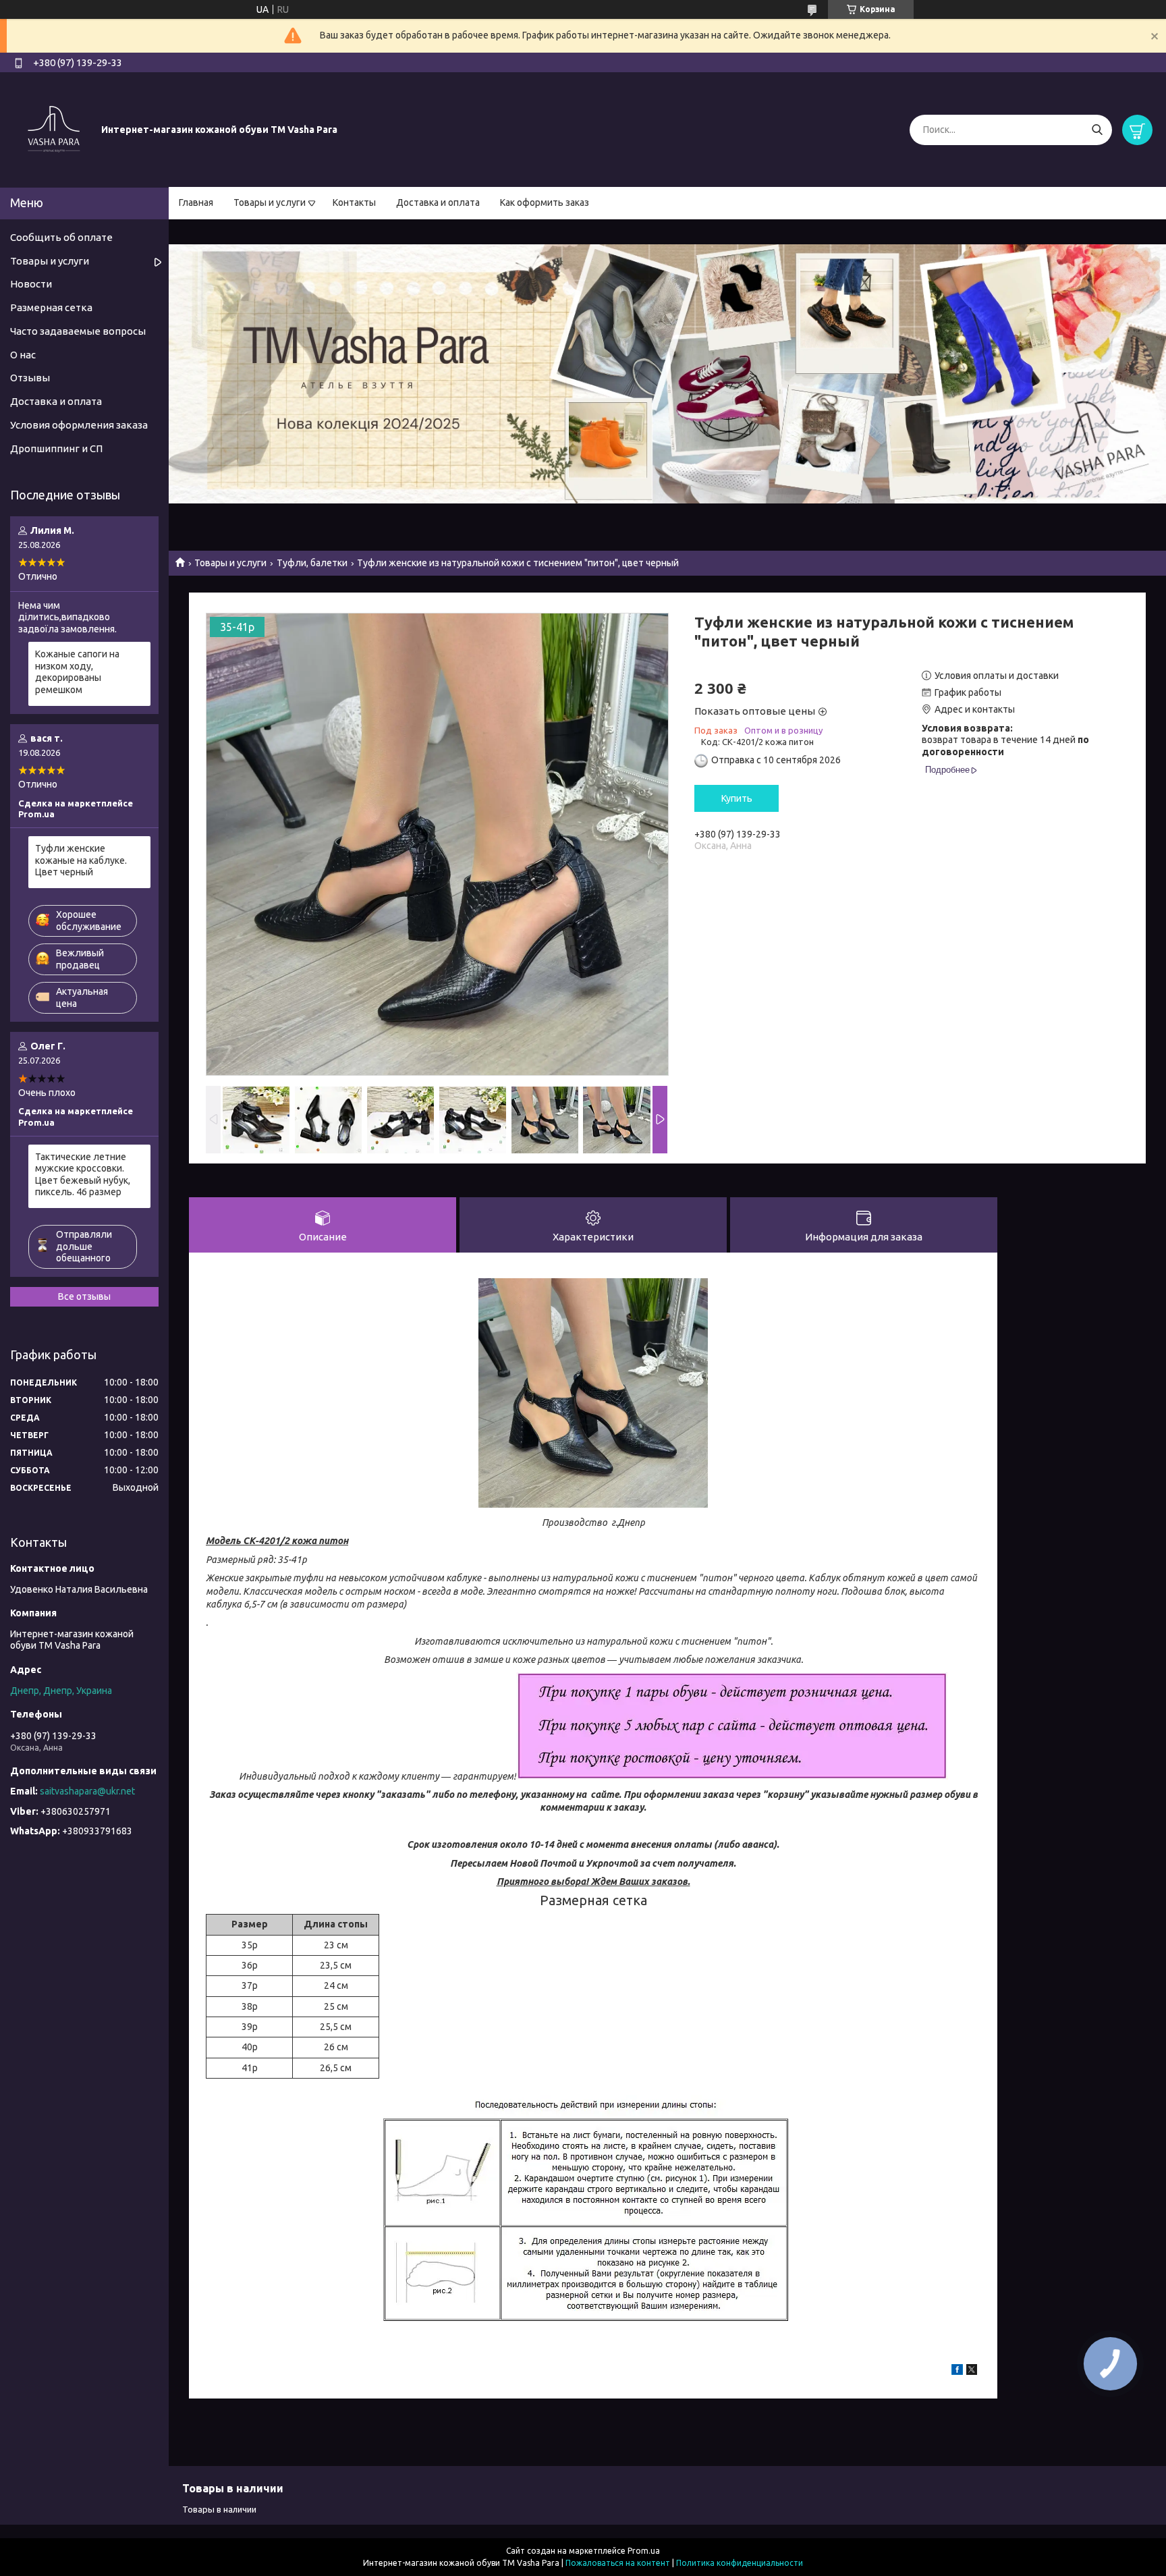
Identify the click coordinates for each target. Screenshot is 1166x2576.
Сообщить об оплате (61, 237)
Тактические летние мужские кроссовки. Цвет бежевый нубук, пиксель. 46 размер (83, 1175)
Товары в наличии (219, 2509)
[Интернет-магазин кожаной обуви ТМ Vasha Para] (54, 129)
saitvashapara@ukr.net (87, 1791)
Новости (31, 284)
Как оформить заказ (545, 202)
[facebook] (957, 2372)
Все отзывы (84, 1296)
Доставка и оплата (438, 202)
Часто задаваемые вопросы (78, 331)
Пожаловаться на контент (618, 2563)
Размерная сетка (51, 307)
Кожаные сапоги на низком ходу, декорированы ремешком (77, 672)
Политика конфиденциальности (740, 2563)
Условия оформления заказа (79, 425)
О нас (23, 355)
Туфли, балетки (312, 563)
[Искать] (1097, 130)
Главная (196, 202)
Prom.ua (644, 2551)
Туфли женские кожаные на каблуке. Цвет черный (81, 860)
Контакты (354, 202)
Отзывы (30, 378)
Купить (737, 798)
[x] (972, 2372)
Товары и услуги (270, 202)
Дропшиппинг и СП (56, 448)
